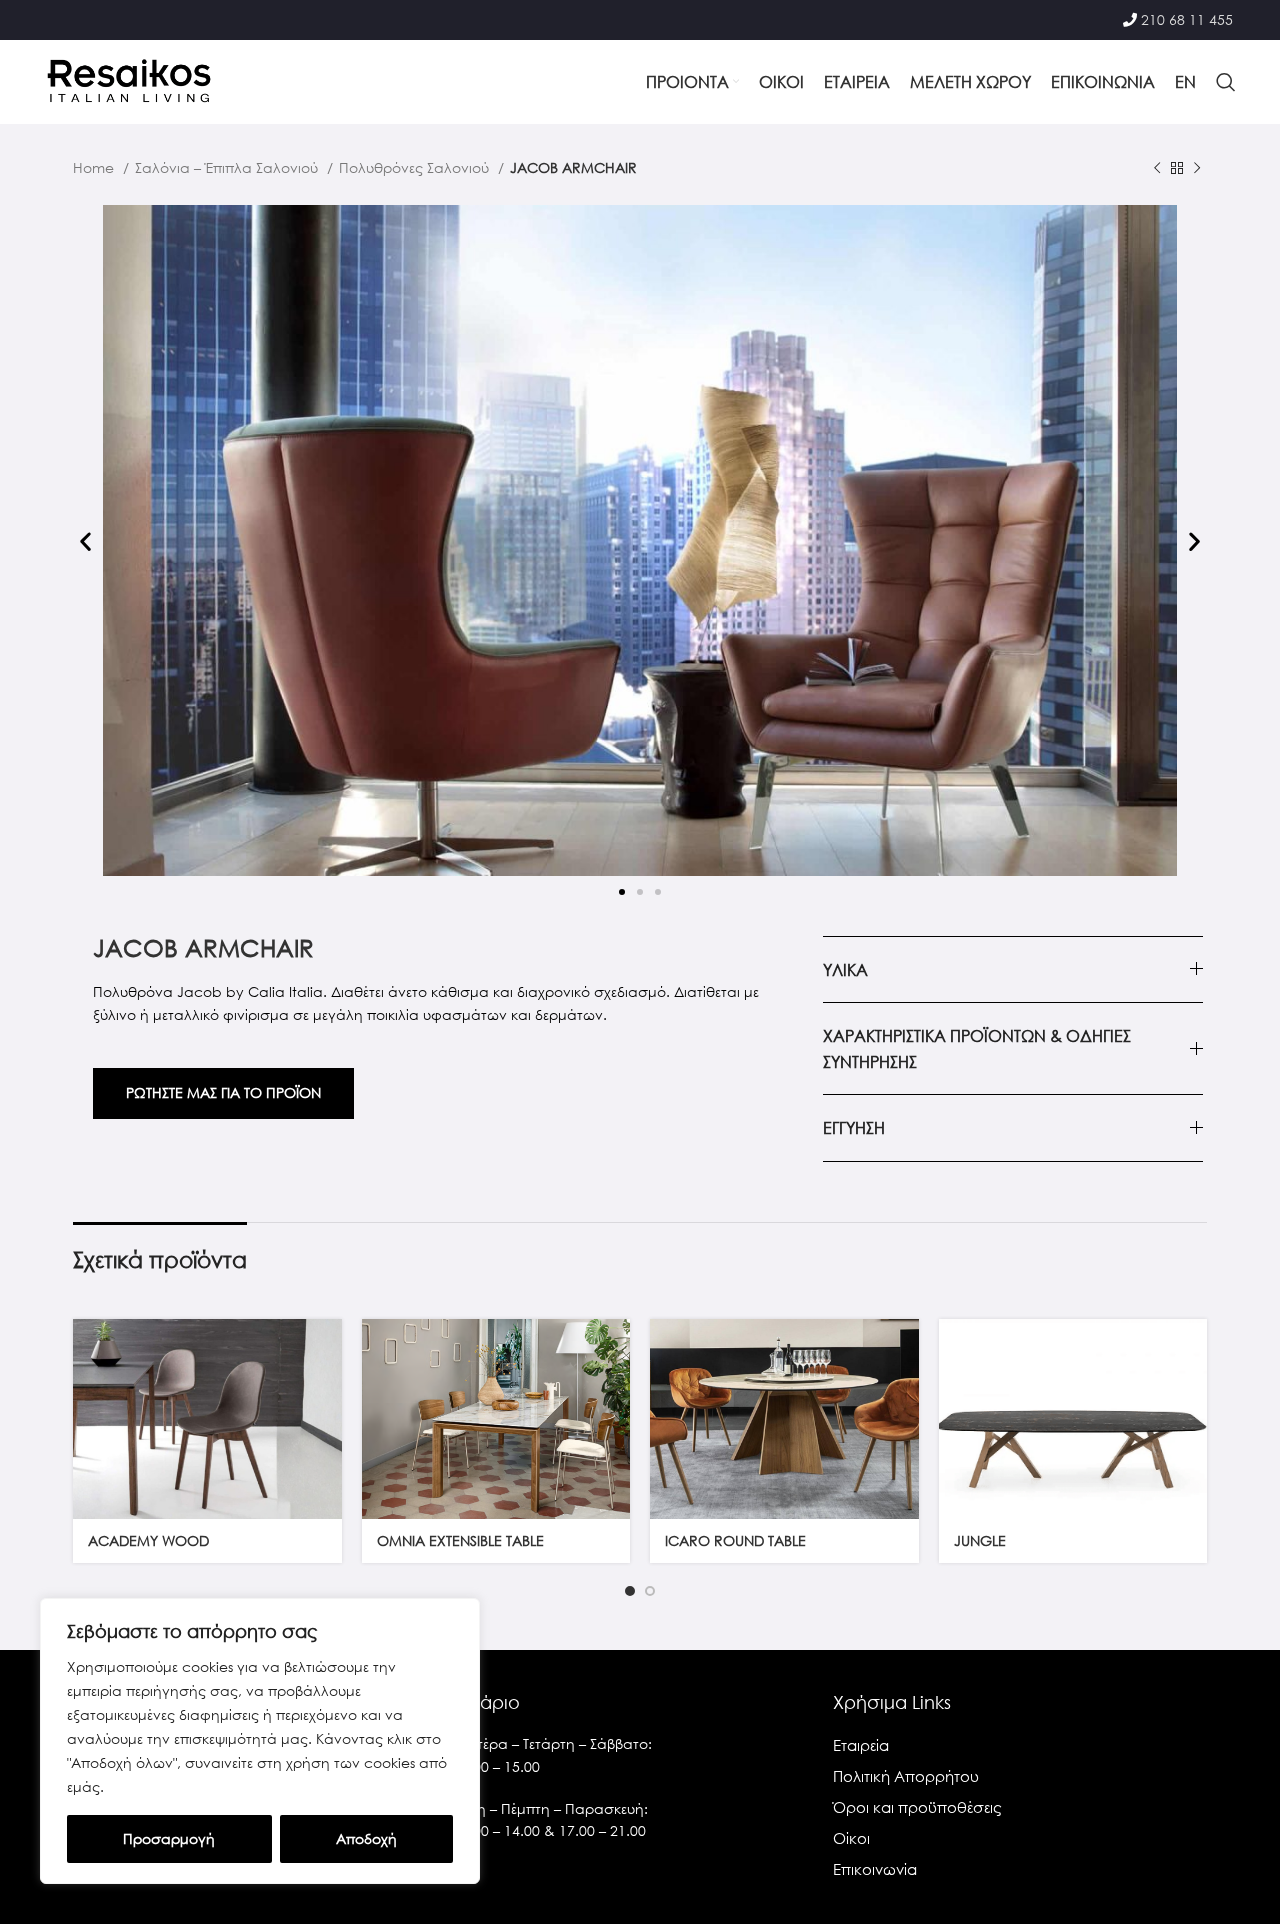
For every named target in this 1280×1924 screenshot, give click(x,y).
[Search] (1226, 82)
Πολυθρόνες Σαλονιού (416, 167)
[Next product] (1197, 169)
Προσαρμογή (169, 1838)
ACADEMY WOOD (148, 1540)
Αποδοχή (366, 1838)
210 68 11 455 (1187, 19)
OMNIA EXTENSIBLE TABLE (460, 1540)
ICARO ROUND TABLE (735, 1540)
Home (95, 167)
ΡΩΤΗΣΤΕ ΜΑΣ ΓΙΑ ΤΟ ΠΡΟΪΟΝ (223, 1092)
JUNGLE (980, 1540)
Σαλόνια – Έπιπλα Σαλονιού (228, 167)
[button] (85, 541)
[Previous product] (1157, 169)
